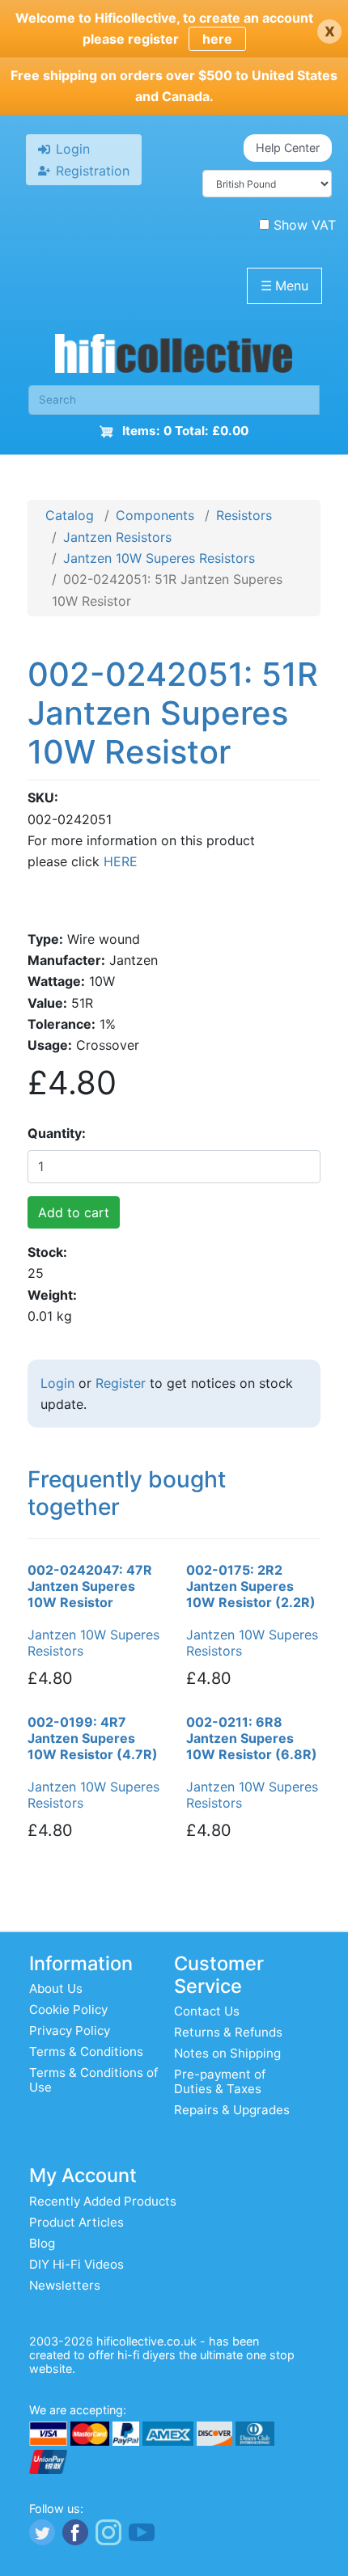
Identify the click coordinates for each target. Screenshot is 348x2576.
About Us (56, 1988)
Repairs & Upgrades (232, 2110)
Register (121, 1383)
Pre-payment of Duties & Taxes (220, 2081)
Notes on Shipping (227, 2053)
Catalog (70, 515)
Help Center (288, 148)
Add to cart (74, 1212)
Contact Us (207, 2011)
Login (57, 1383)
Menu (284, 286)
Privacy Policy (70, 2030)
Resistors (244, 515)
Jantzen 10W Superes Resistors (159, 558)
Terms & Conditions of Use (93, 2080)
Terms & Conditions (86, 2051)
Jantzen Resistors (117, 537)
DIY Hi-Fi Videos (76, 2264)
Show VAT (305, 225)
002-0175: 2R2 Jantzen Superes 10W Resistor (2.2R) (251, 1586)
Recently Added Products (103, 2201)
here (217, 39)
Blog (42, 2243)
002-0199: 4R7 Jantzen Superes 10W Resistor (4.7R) (93, 1738)
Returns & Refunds (228, 2032)
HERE (121, 861)
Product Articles (76, 2222)
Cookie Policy (68, 2009)
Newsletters (65, 2285)
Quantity (55, 1133)
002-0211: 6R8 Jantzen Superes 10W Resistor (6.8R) (252, 1738)
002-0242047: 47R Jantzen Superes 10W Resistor (90, 1586)
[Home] (174, 357)
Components (155, 515)
